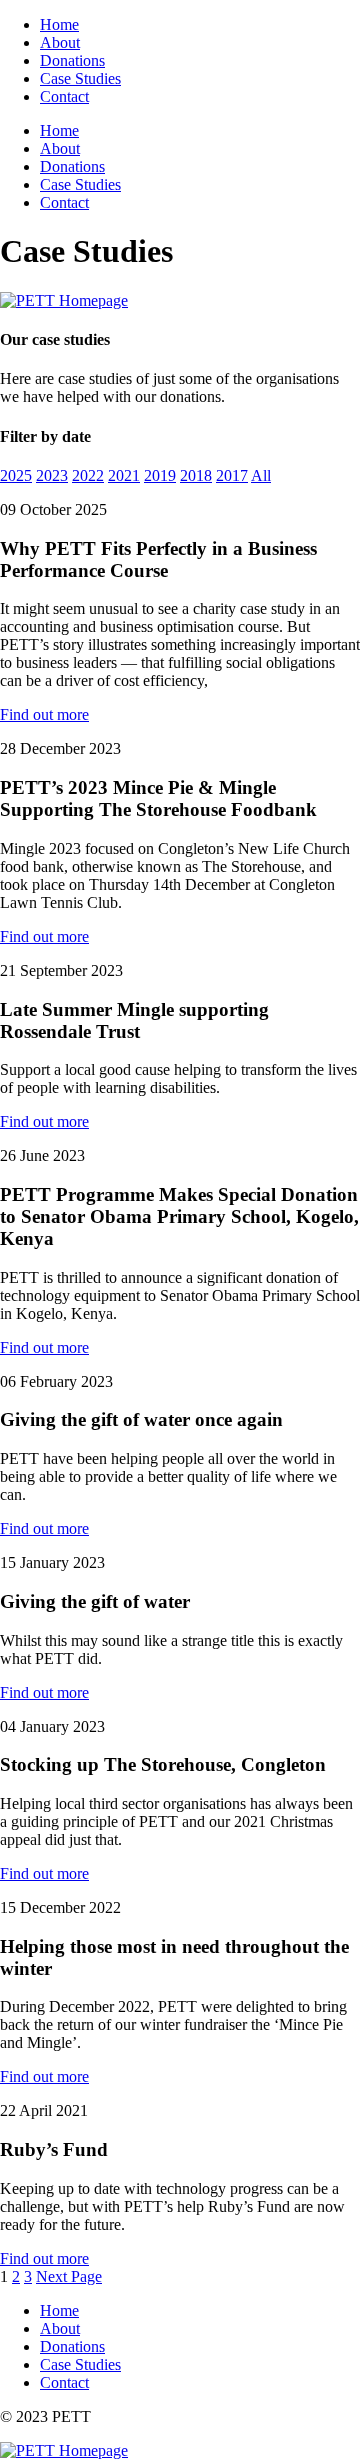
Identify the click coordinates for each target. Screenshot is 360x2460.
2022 (88, 475)
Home (59, 24)
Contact (64, 96)
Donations (72, 60)
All (261, 475)
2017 (232, 475)
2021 (124, 475)
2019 (160, 475)
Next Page (69, 2276)
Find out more (44, 714)
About (60, 42)
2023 (52, 475)
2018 (196, 475)
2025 (16, 475)
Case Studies (80, 78)
